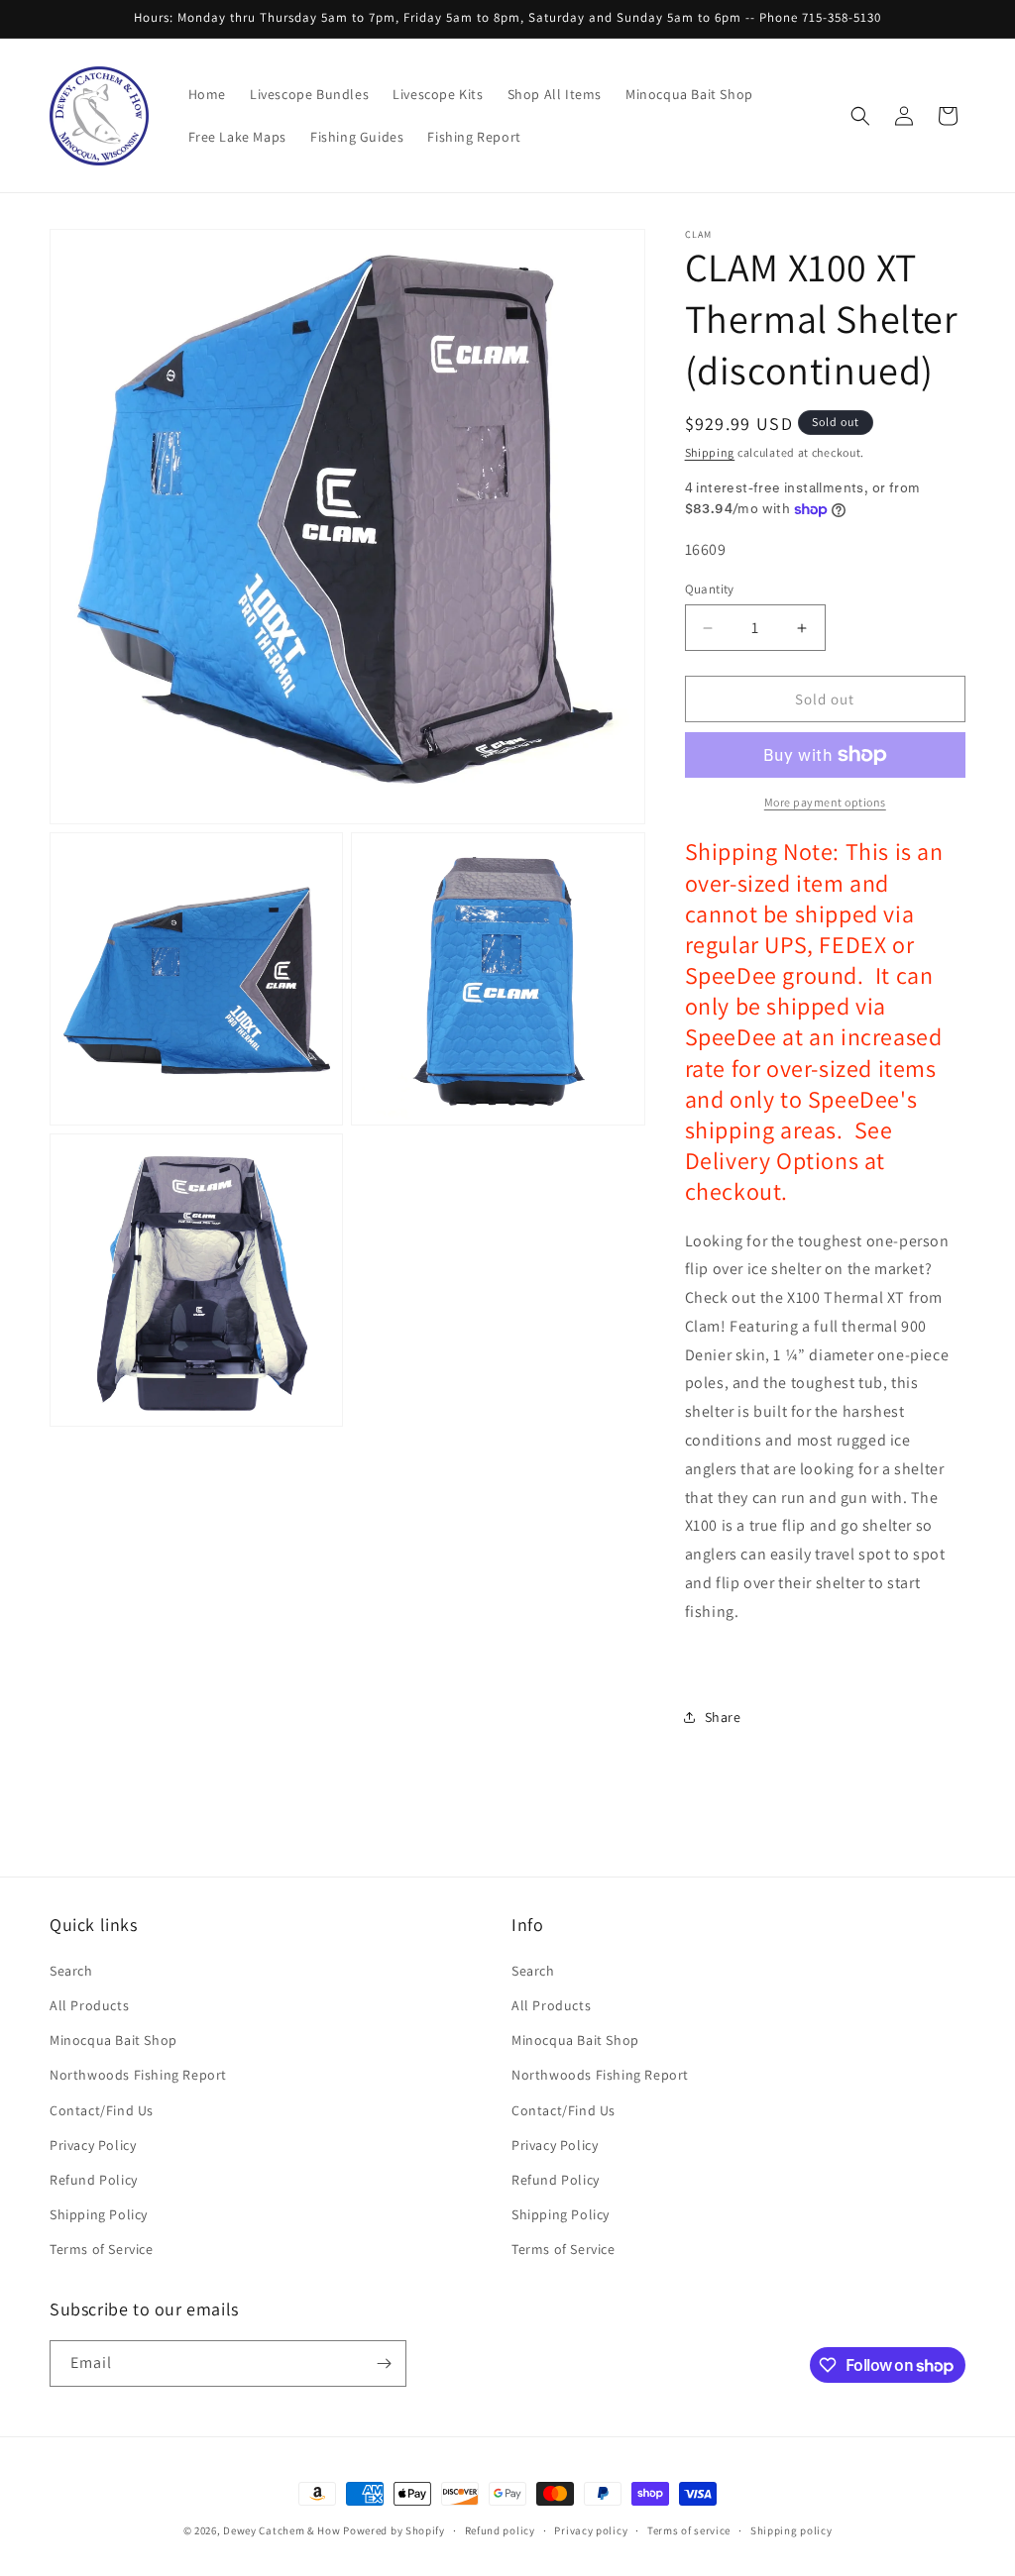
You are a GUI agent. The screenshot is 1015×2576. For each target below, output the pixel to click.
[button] (860, 116)
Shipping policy (791, 2530)
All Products (89, 2005)
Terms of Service (102, 2249)
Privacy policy (591, 2530)
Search (71, 1971)
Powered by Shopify (394, 2530)
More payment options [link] (825, 802)
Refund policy (500, 2530)
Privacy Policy (93, 2145)
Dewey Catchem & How (282, 2530)
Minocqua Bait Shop (113, 2040)
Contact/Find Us (102, 2110)
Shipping (710, 452)
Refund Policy (94, 2180)
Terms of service (689, 2530)
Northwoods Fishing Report (138, 2075)
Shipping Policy (99, 2214)
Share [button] (723, 1717)
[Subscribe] (384, 2363)
